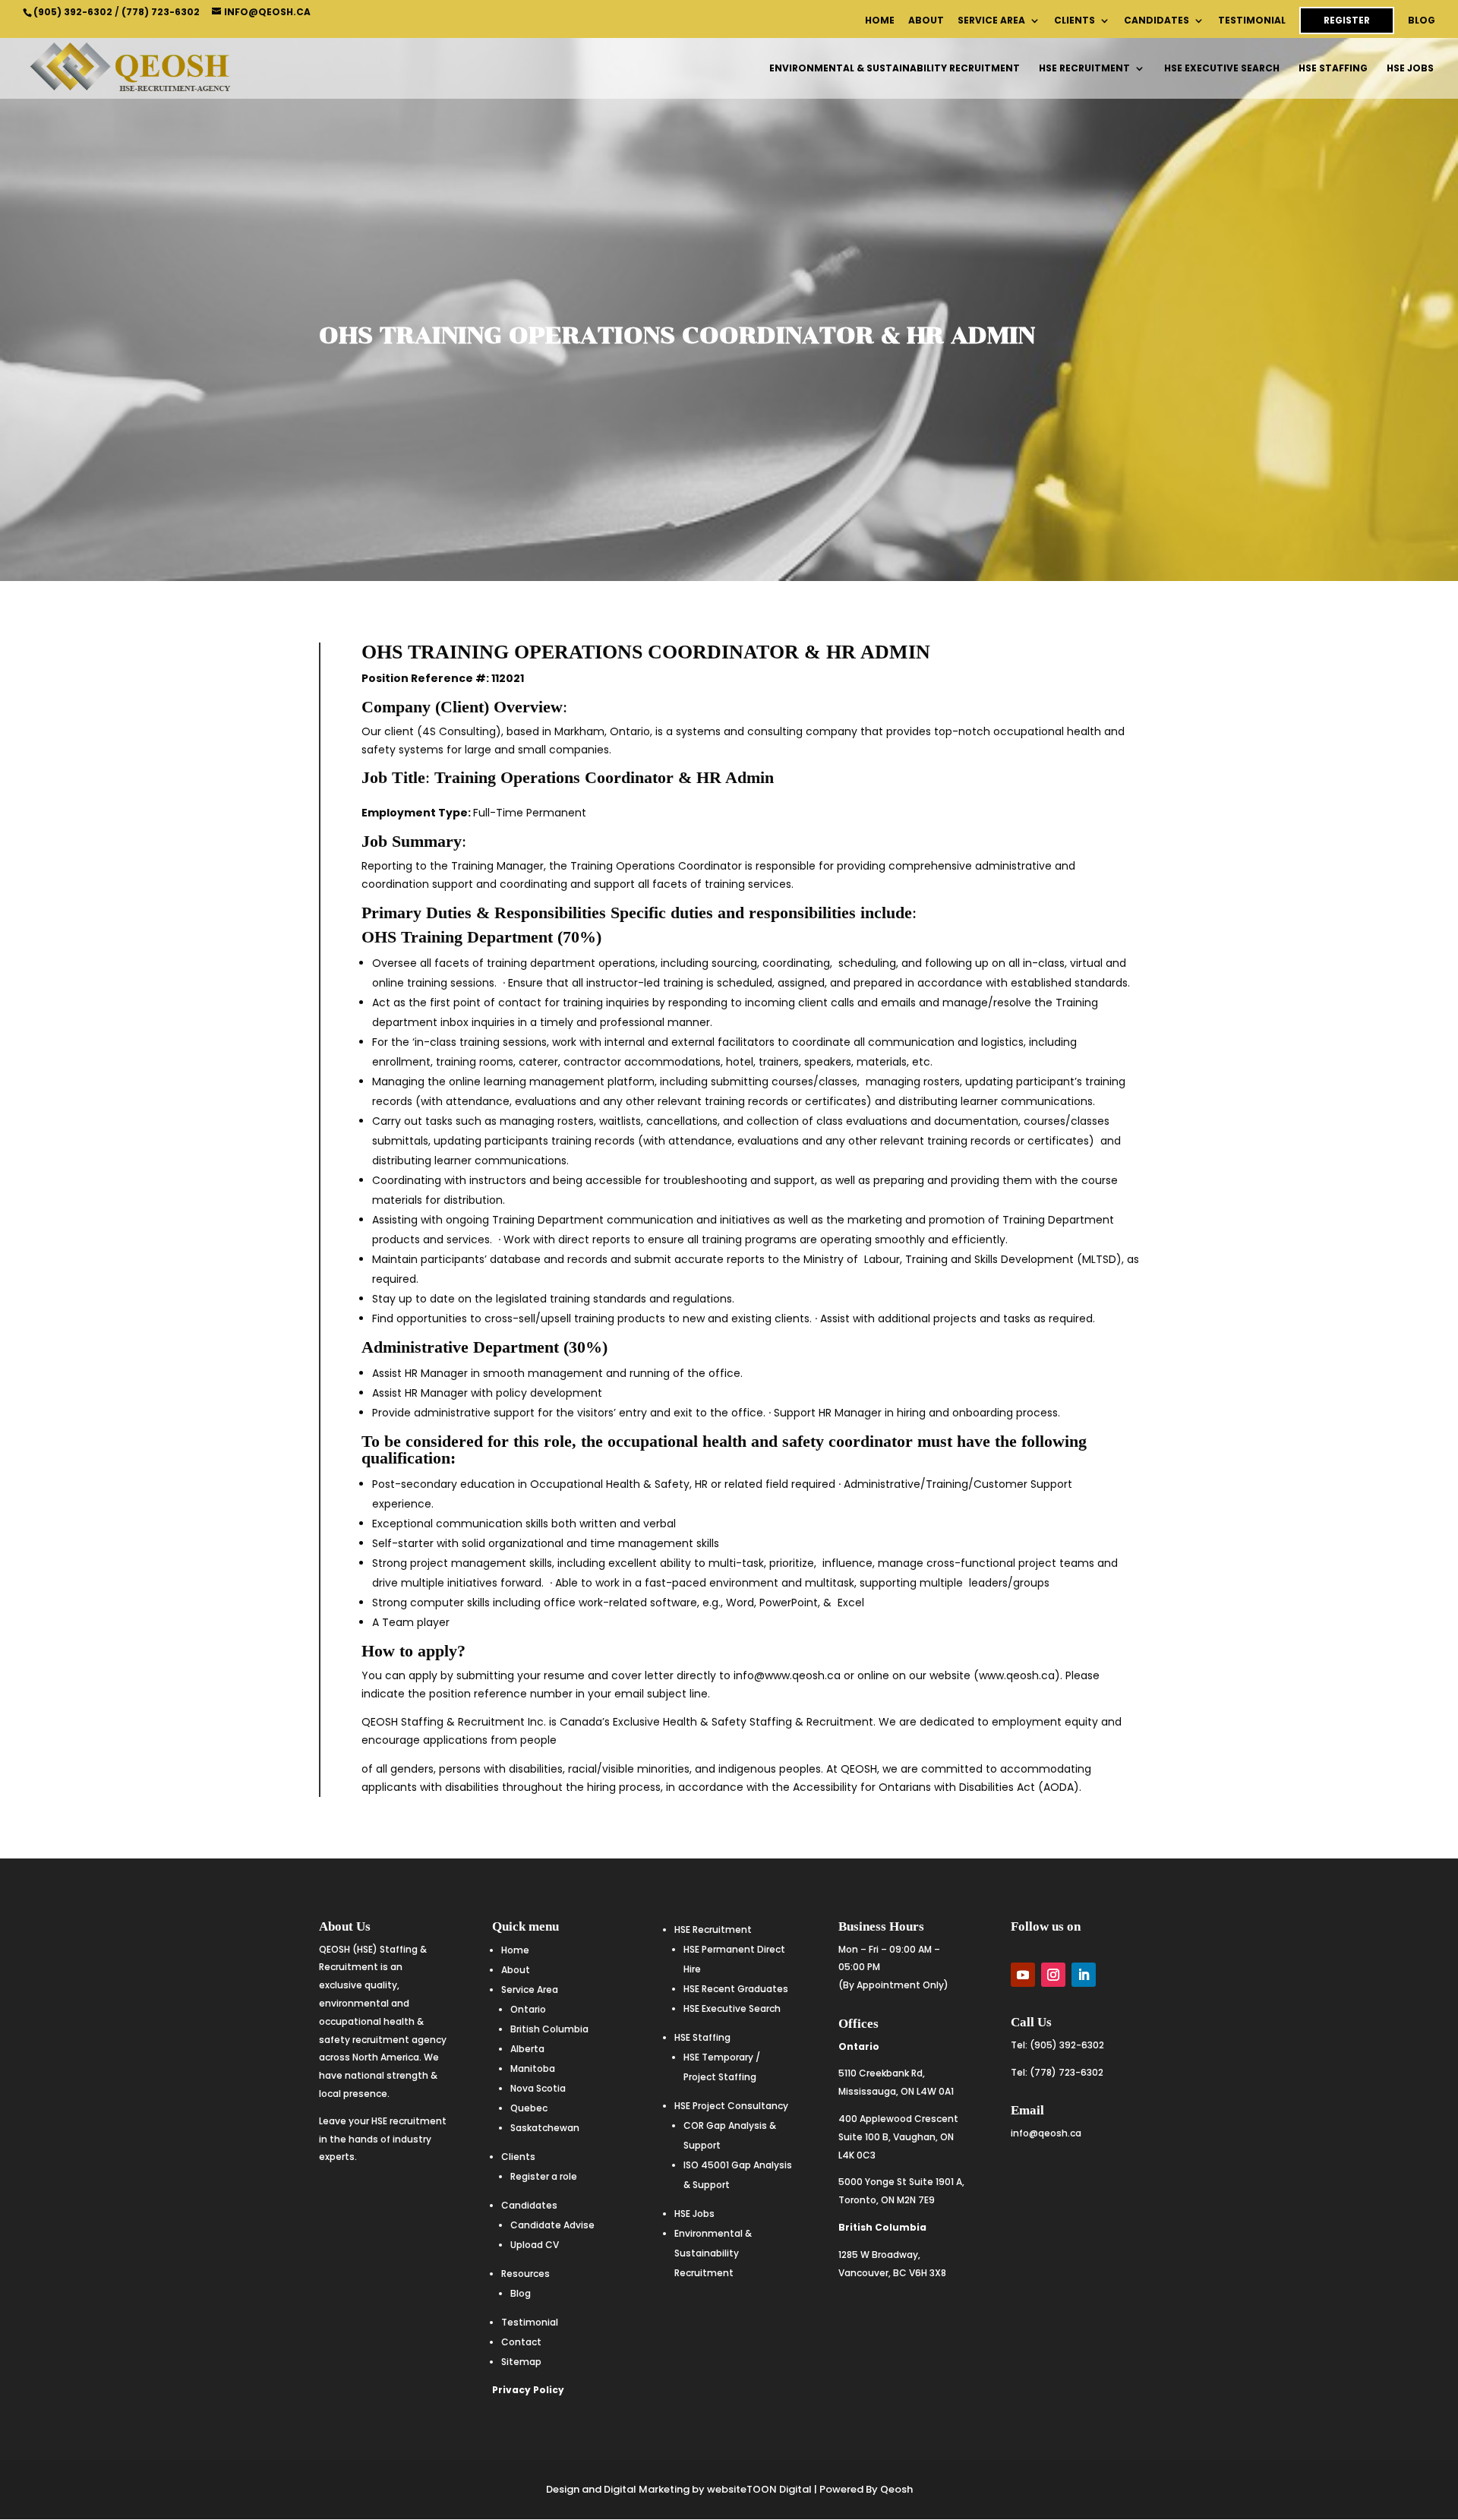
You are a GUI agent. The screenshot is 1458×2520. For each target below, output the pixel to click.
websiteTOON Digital (759, 2489)
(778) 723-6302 (161, 12)
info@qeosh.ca (1046, 2133)
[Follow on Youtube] (1023, 1975)
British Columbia (549, 2029)
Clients (1075, 21)
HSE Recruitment (1084, 69)
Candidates (1157, 21)
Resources (525, 2274)
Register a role (544, 2176)
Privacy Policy (528, 2390)
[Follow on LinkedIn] (1084, 1975)
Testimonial (1252, 21)
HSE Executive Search (1222, 69)
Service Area (991, 21)
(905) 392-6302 (73, 12)
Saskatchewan (545, 2128)
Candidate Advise (552, 2225)
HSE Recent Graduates (736, 1989)
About (926, 21)
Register (1347, 20)
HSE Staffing (1333, 69)
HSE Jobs (1410, 69)
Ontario (528, 2009)
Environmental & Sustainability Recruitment (895, 69)
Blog (1422, 21)
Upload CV (535, 2245)
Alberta (527, 2049)
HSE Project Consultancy (731, 2106)
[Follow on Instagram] (1053, 1975)
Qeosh (896, 2489)
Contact (521, 2342)
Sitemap (521, 2362)
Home (880, 21)
